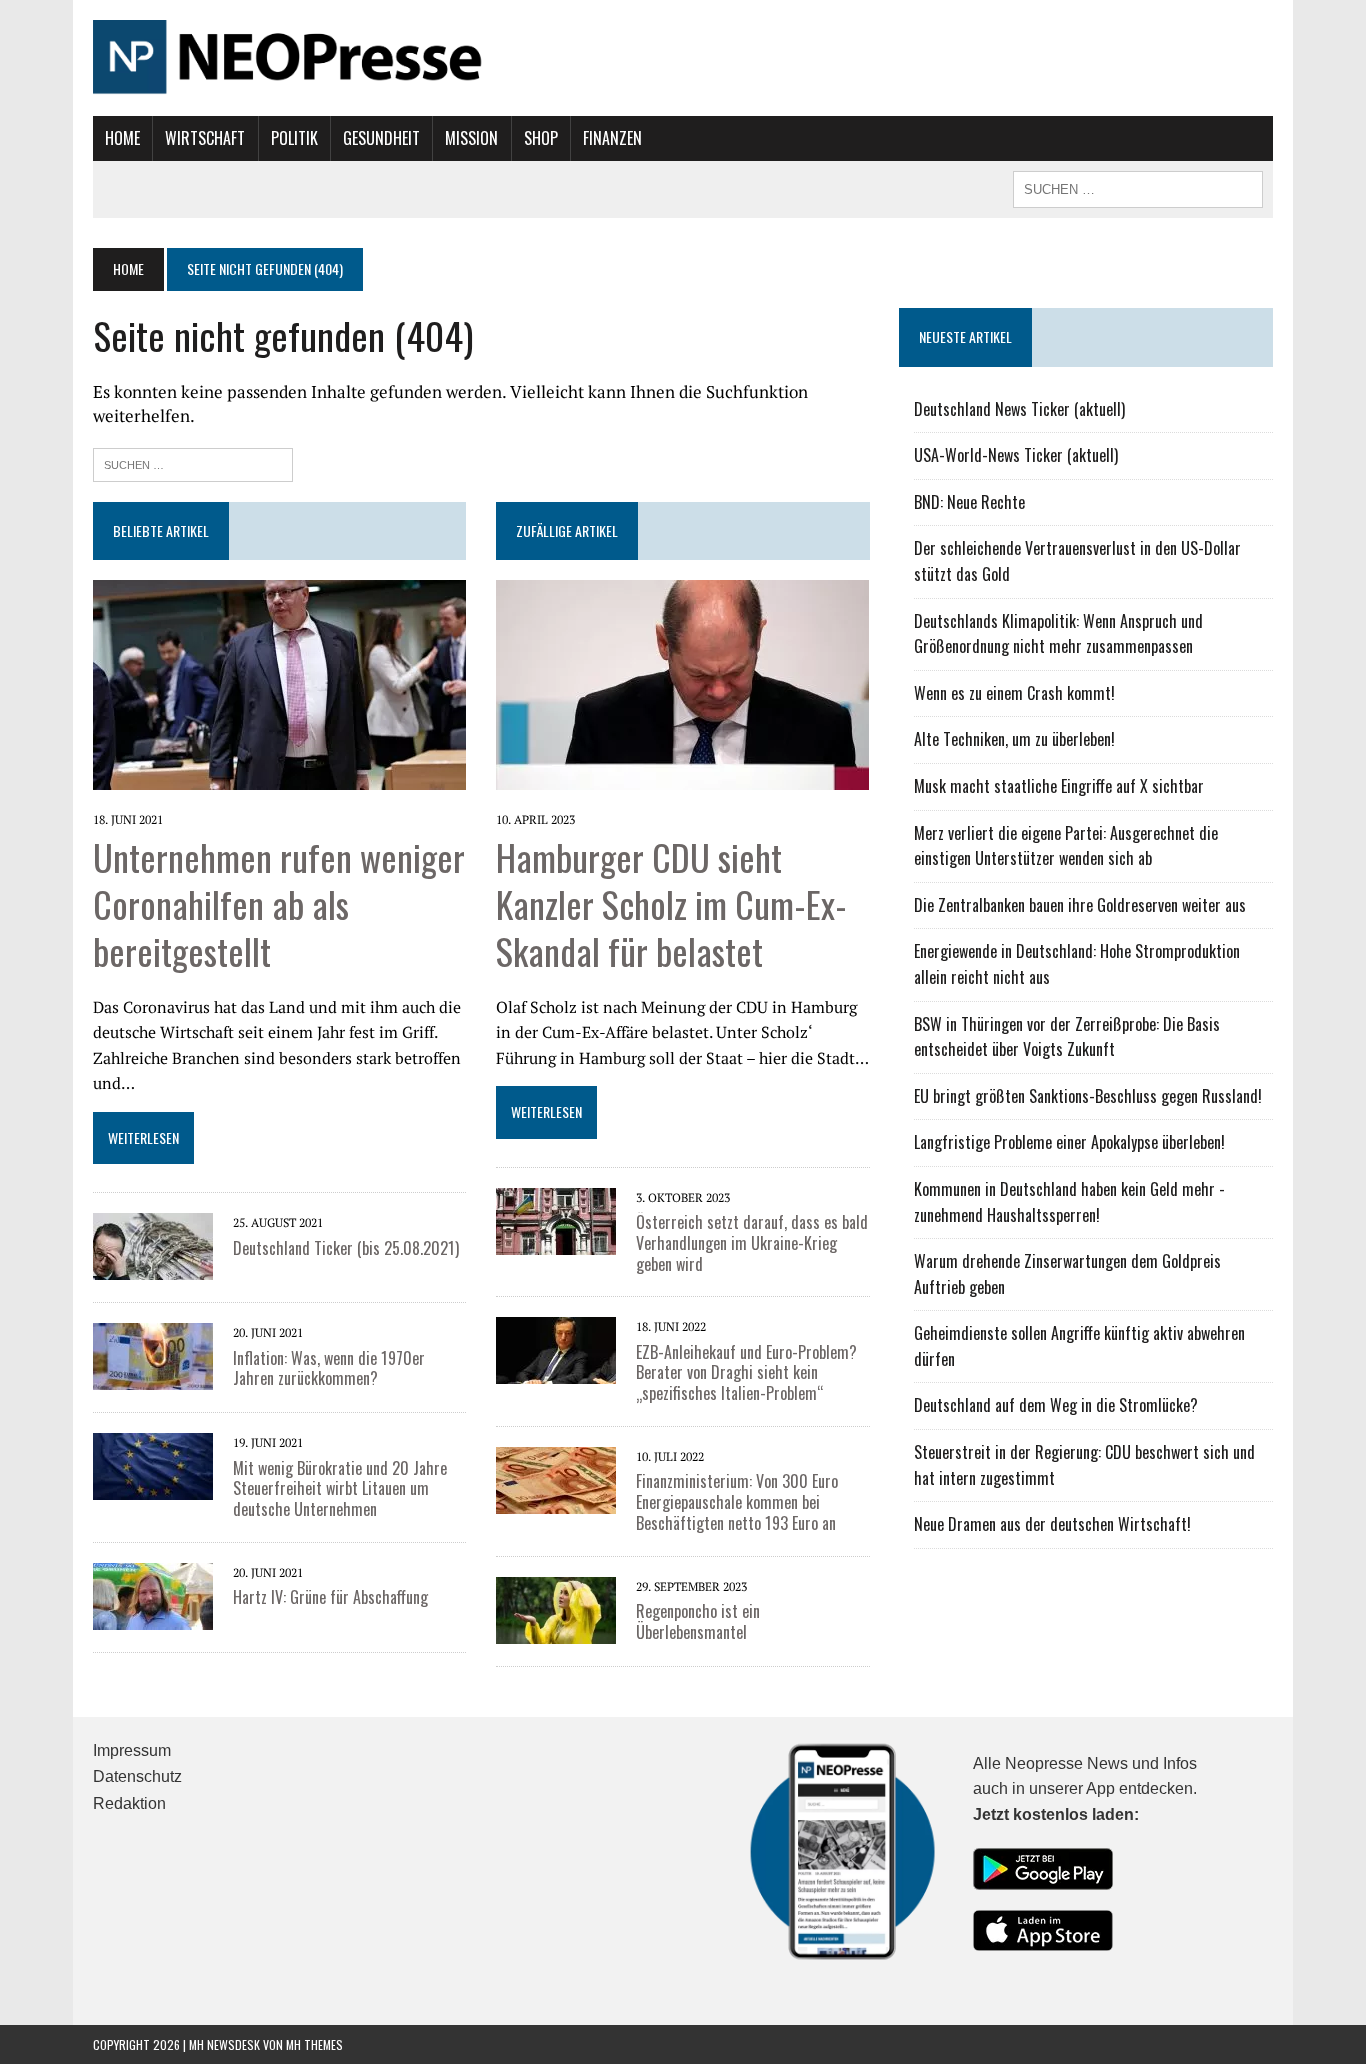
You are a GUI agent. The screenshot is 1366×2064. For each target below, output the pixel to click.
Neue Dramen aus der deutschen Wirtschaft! (1052, 1524)
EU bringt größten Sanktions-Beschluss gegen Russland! (1088, 1096)
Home (122, 138)
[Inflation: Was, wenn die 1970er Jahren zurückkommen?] (153, 1377)
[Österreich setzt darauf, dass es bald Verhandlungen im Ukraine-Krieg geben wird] (556, 1241)
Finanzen (612, 138)
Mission (471, 138)
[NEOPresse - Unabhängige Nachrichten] (683, 58)
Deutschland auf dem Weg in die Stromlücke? (1056, 1405)
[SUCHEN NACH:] (1138, 187)
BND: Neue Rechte (969, 502)
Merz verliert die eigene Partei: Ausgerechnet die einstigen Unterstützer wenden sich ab (1066, 846)
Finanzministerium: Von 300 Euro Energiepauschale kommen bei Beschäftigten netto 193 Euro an (737, 1502)
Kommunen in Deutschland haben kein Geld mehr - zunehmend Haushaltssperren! (1069, 1202)
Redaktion (129, 1803)
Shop (541, 138)
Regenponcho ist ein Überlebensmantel (698, 1621)
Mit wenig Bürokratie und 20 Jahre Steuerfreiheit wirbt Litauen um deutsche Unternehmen (340, 1489)
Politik (294, 138)
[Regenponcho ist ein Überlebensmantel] (556, 1630)
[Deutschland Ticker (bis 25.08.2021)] (153, 1267)
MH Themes (314, 2044)
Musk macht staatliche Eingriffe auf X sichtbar (1059, 786)
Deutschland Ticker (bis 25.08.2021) (346, 1248)
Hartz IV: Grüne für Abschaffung (330, 1597)
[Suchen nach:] (193, 462)
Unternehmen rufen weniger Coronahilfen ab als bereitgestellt (279, 903)
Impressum (132, 1750)
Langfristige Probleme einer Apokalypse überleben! (1069, 1142)
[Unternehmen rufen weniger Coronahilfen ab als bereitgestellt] (279, 776)
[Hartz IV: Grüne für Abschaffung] (153, 1616)
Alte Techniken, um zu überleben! (1014, 739)
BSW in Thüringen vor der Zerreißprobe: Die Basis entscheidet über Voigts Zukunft (1067, 1037)
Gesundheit (381, 138)
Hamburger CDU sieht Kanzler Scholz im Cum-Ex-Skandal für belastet (671, 903)
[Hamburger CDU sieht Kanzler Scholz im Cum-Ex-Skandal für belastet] (682, 776)
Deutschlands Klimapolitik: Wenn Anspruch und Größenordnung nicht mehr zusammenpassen (1058, 634)
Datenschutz (137, 1776)
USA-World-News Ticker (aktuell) (1016, 455)
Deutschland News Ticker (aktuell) (1019, 409)
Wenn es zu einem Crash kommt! (1014, 693)
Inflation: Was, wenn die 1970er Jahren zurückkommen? (329, 1368)
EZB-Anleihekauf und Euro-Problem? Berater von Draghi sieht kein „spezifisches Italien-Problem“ (746, 1373)
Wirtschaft (205, 138)
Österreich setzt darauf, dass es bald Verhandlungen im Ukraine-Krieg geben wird (752, 1243)
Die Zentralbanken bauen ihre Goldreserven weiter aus (1080, 905)
